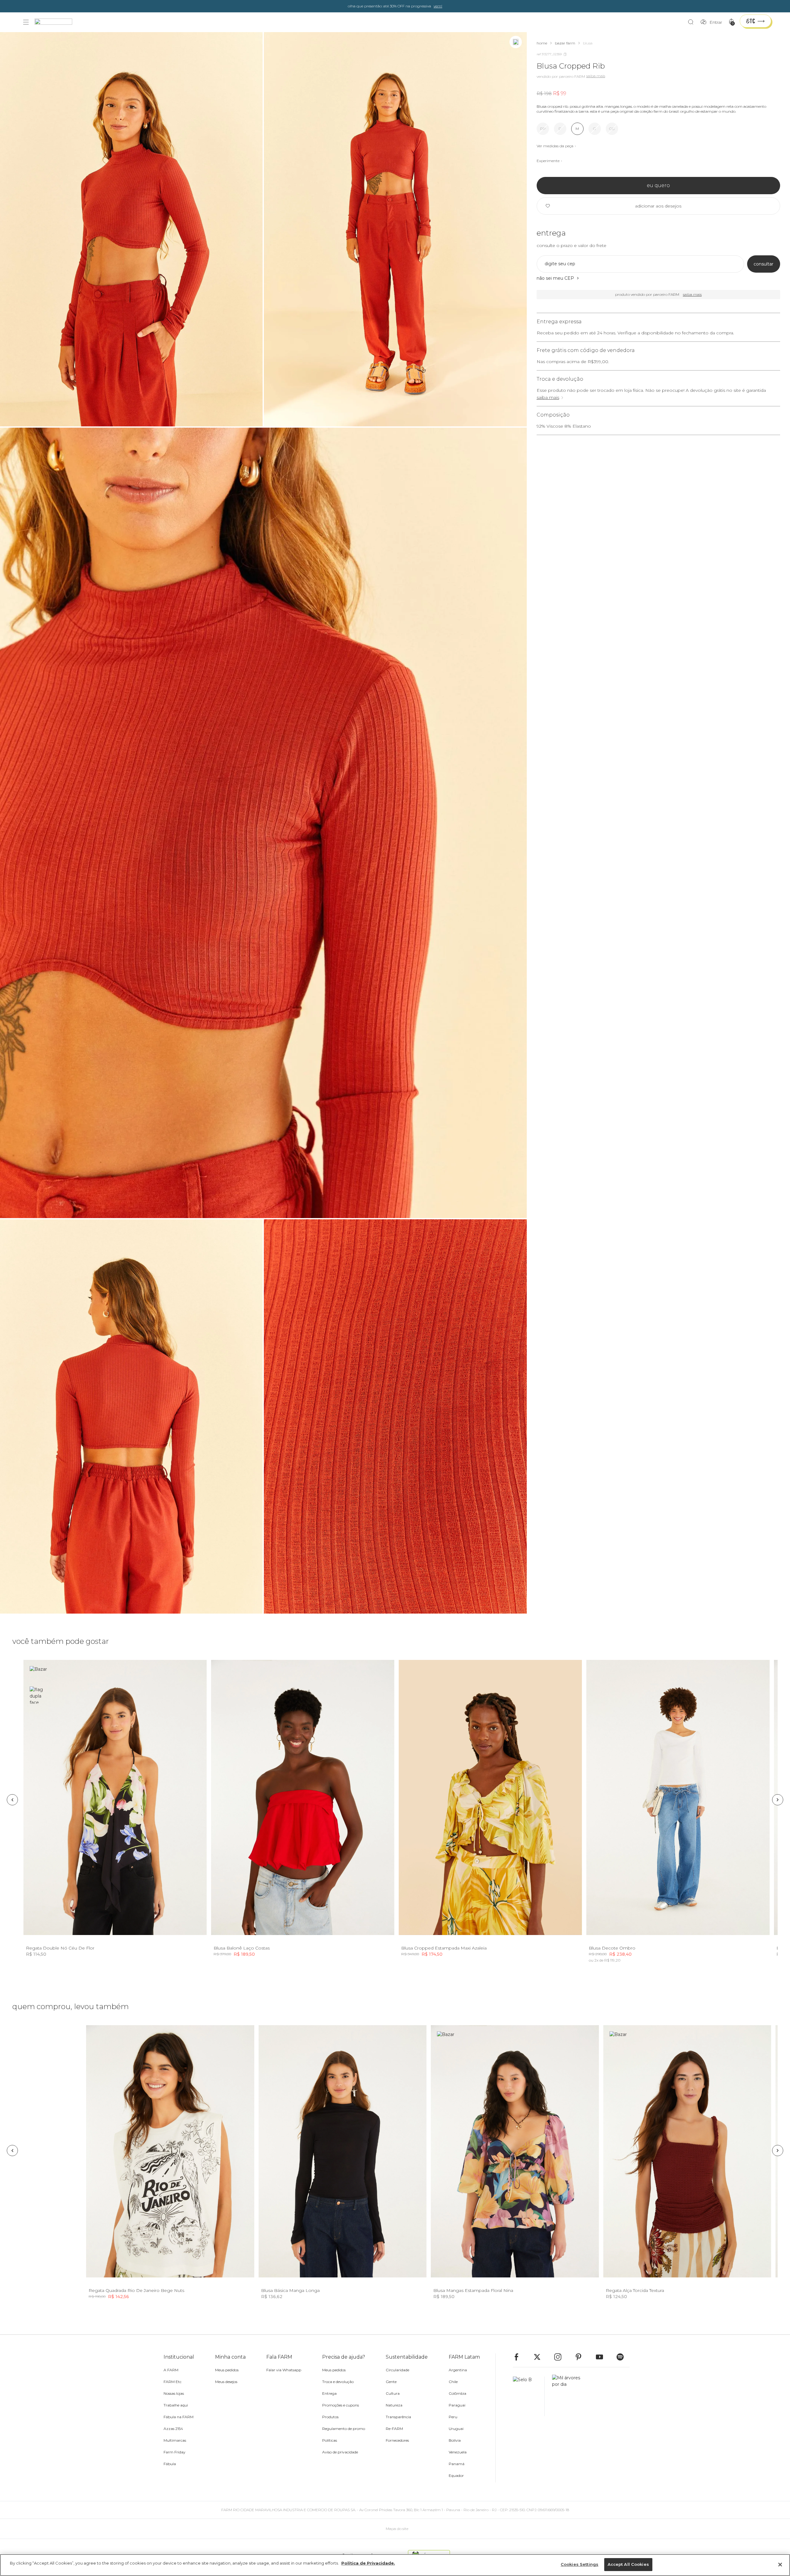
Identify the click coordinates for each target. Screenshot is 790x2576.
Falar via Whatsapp (284, 2370)
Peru (453, 2417)
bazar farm (565, 43)
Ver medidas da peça (555, 146)
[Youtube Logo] (602, 2357)
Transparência (398, 2417)
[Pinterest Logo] (581, 2357)
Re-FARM (394, 2429)
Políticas (330, 2440)
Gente (391, 2382)
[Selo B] (529, 2396)
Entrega (329, 2393)
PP (543, 129)
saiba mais (548, 397)
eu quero (658, 185)
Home (542, 43)
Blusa (588, 43)
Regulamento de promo (344, 2429)
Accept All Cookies (628, 2564)
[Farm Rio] (56, 22)
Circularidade (397, 2370)
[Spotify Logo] (623, 2357)
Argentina (458, 2370)
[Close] (780, 2565)
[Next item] (778, 1800)
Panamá (457, 2464)
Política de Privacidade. (368, 2563)
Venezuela (458, 2452)
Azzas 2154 (173, 2429)
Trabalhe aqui (176, 2405)
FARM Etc (173, 2382)
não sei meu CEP (555, 278)
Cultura (393, 2393)
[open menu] (26, 22)
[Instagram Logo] (561, 2357)
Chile (453, 2382)
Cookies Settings (580, 2564)
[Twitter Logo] (540, 2357)
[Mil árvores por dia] (564, 2396)
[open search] (692, 22)
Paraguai (457, 2405)
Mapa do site (397, 2529)
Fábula (170, 2464)
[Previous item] (12, 1800)
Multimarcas (175, 2440)
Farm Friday (175, 2452)
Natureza (394, 2405)
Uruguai (456, 2429)
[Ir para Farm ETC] (755, 21)
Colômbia (457, 2393)
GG (612, 129)
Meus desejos (226, 2382)
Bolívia (455, 2440)
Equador (456, 2475)
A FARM (171, 2370)
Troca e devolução (338, 2382)
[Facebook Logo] (519, 2357)
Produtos (330, 2417)
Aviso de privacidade (340, 2452)
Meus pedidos (227, 2370)
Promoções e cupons (341, 2405)
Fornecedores (397, 2440)
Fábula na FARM (179, 2417)
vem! (438, 6)
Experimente (548, 161)
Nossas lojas (174, 2393)
